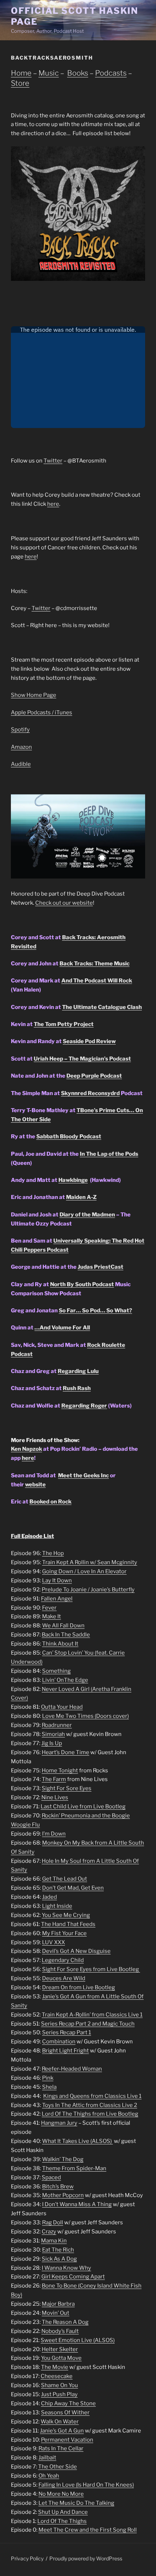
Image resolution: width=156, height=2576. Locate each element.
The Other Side (58, 2467)
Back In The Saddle (66, 1635)
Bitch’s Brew (58, 2187)
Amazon (21, 747)
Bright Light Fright (65, 2051)
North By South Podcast (82, 1284)
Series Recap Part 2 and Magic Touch (88, 2024)
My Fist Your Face (64, 1933)
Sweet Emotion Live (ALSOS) (78, 2340)
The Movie (55, 2367)
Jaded (50, 1897)
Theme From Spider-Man (74, 2168)
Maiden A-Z (81, 1197)
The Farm (54, 1779)
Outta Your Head (62, 1707)
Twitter (53, 461)
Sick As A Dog (59, 2259)
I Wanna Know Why (66, 2268)
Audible (21, 764)
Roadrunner (57, 1725)
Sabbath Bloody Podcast (69, 1136)
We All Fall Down (63, 1626)
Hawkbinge (73, 1180)
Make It (52, 1616)
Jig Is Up (52, 1743)
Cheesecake (57, 2376)
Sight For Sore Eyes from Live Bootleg (91, 1969)
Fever (49, 1608)
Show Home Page (34, 695)
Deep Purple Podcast (94, 1076)
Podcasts (111, 73)
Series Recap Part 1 (67, 2032)
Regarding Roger (84, 1406)
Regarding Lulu (78, 1371)
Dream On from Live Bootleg (79, 1987)
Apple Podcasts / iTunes (42, 712)
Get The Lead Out (65, 1879)
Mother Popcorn (63, 2195)
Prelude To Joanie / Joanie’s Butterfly (88, 1590)
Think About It (60, 1644)
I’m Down (54, 1834)
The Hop (53, 1553)
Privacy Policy (27, 2558)
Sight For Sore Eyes (67, 1788)
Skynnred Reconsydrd (90, 1093)
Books (78, 73)
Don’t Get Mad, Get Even (73, 1888)
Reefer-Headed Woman (72, 2069)
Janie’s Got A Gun (62, 2431)
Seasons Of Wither (65, 2413)
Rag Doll (53, 2222)
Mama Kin (54, 2241)
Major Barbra (58, 2304)
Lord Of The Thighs (62, 2521)
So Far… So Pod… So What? (95, 1311)
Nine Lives (55, 1797)
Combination (59, 2042)
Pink (48, 2078)
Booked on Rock (50, 1502)
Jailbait (47, 2458)
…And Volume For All (62, 1328)
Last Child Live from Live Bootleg (83, 1806)
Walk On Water (60, 2422)
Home (21, 73)
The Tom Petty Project (64, 1024)
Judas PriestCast (100, 1267)
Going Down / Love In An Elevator (84, 1571)
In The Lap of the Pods (109, 1154)
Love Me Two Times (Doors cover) (85, 1716)
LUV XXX (54, 1942)
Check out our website (64, 903)
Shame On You (59, 2385)
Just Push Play (59, 2394)
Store (20, 83)
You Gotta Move (61, 2358)
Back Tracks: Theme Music (95, 964)
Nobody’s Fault (60, 2331)
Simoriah (53, 1734)
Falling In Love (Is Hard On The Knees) (86, 2485)
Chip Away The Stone (68, 2403)
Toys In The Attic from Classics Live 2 (90, 2105)
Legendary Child (63, 1960)
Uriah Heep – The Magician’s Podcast (82, 1059)
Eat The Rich (58, 2250)
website (35, 1485)
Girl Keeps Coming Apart (73, 2277)
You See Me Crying (66, 1915)
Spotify (20, 730)
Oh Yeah (49, 2476)
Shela (49, 2087)
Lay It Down (57, 1580)
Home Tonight (60, 1771)
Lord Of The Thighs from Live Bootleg (90, 2114)
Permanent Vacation (67, 2440)
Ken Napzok (26, 1449)
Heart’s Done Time (65, 1752)
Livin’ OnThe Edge (65, 1680)
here (53, 504)
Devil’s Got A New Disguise (76, 1951)
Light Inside (57, 1906)
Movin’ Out (56, 2313)
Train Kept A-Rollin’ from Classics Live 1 (92, 2015)
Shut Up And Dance (63, 2512)
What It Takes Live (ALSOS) (77, 2141)
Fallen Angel (57, 1599)
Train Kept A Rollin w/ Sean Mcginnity (90, 1562)
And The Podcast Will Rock (97, 981)
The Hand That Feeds (68, 1924)
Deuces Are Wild (64, 1978)
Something (56, 1671)
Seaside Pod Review (89, 1041)
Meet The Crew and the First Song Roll (88, 2530)
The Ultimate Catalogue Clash (102, 1007)
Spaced (51, 2177)
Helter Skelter (60, 2349)
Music (49, 73)
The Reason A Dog (65, 2322)
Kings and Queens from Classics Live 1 (92, 2096)
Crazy (49, 2232)
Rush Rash (77, 1388)
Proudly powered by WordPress (86, 2558)
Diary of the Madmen (87, 1215)
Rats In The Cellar (61, 2448)
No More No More (61, 2494)
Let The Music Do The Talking (76, 2503)
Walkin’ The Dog (63, 2159)
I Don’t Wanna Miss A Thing (77, 2204)
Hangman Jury (59, 2123)
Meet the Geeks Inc (83, 1475)
